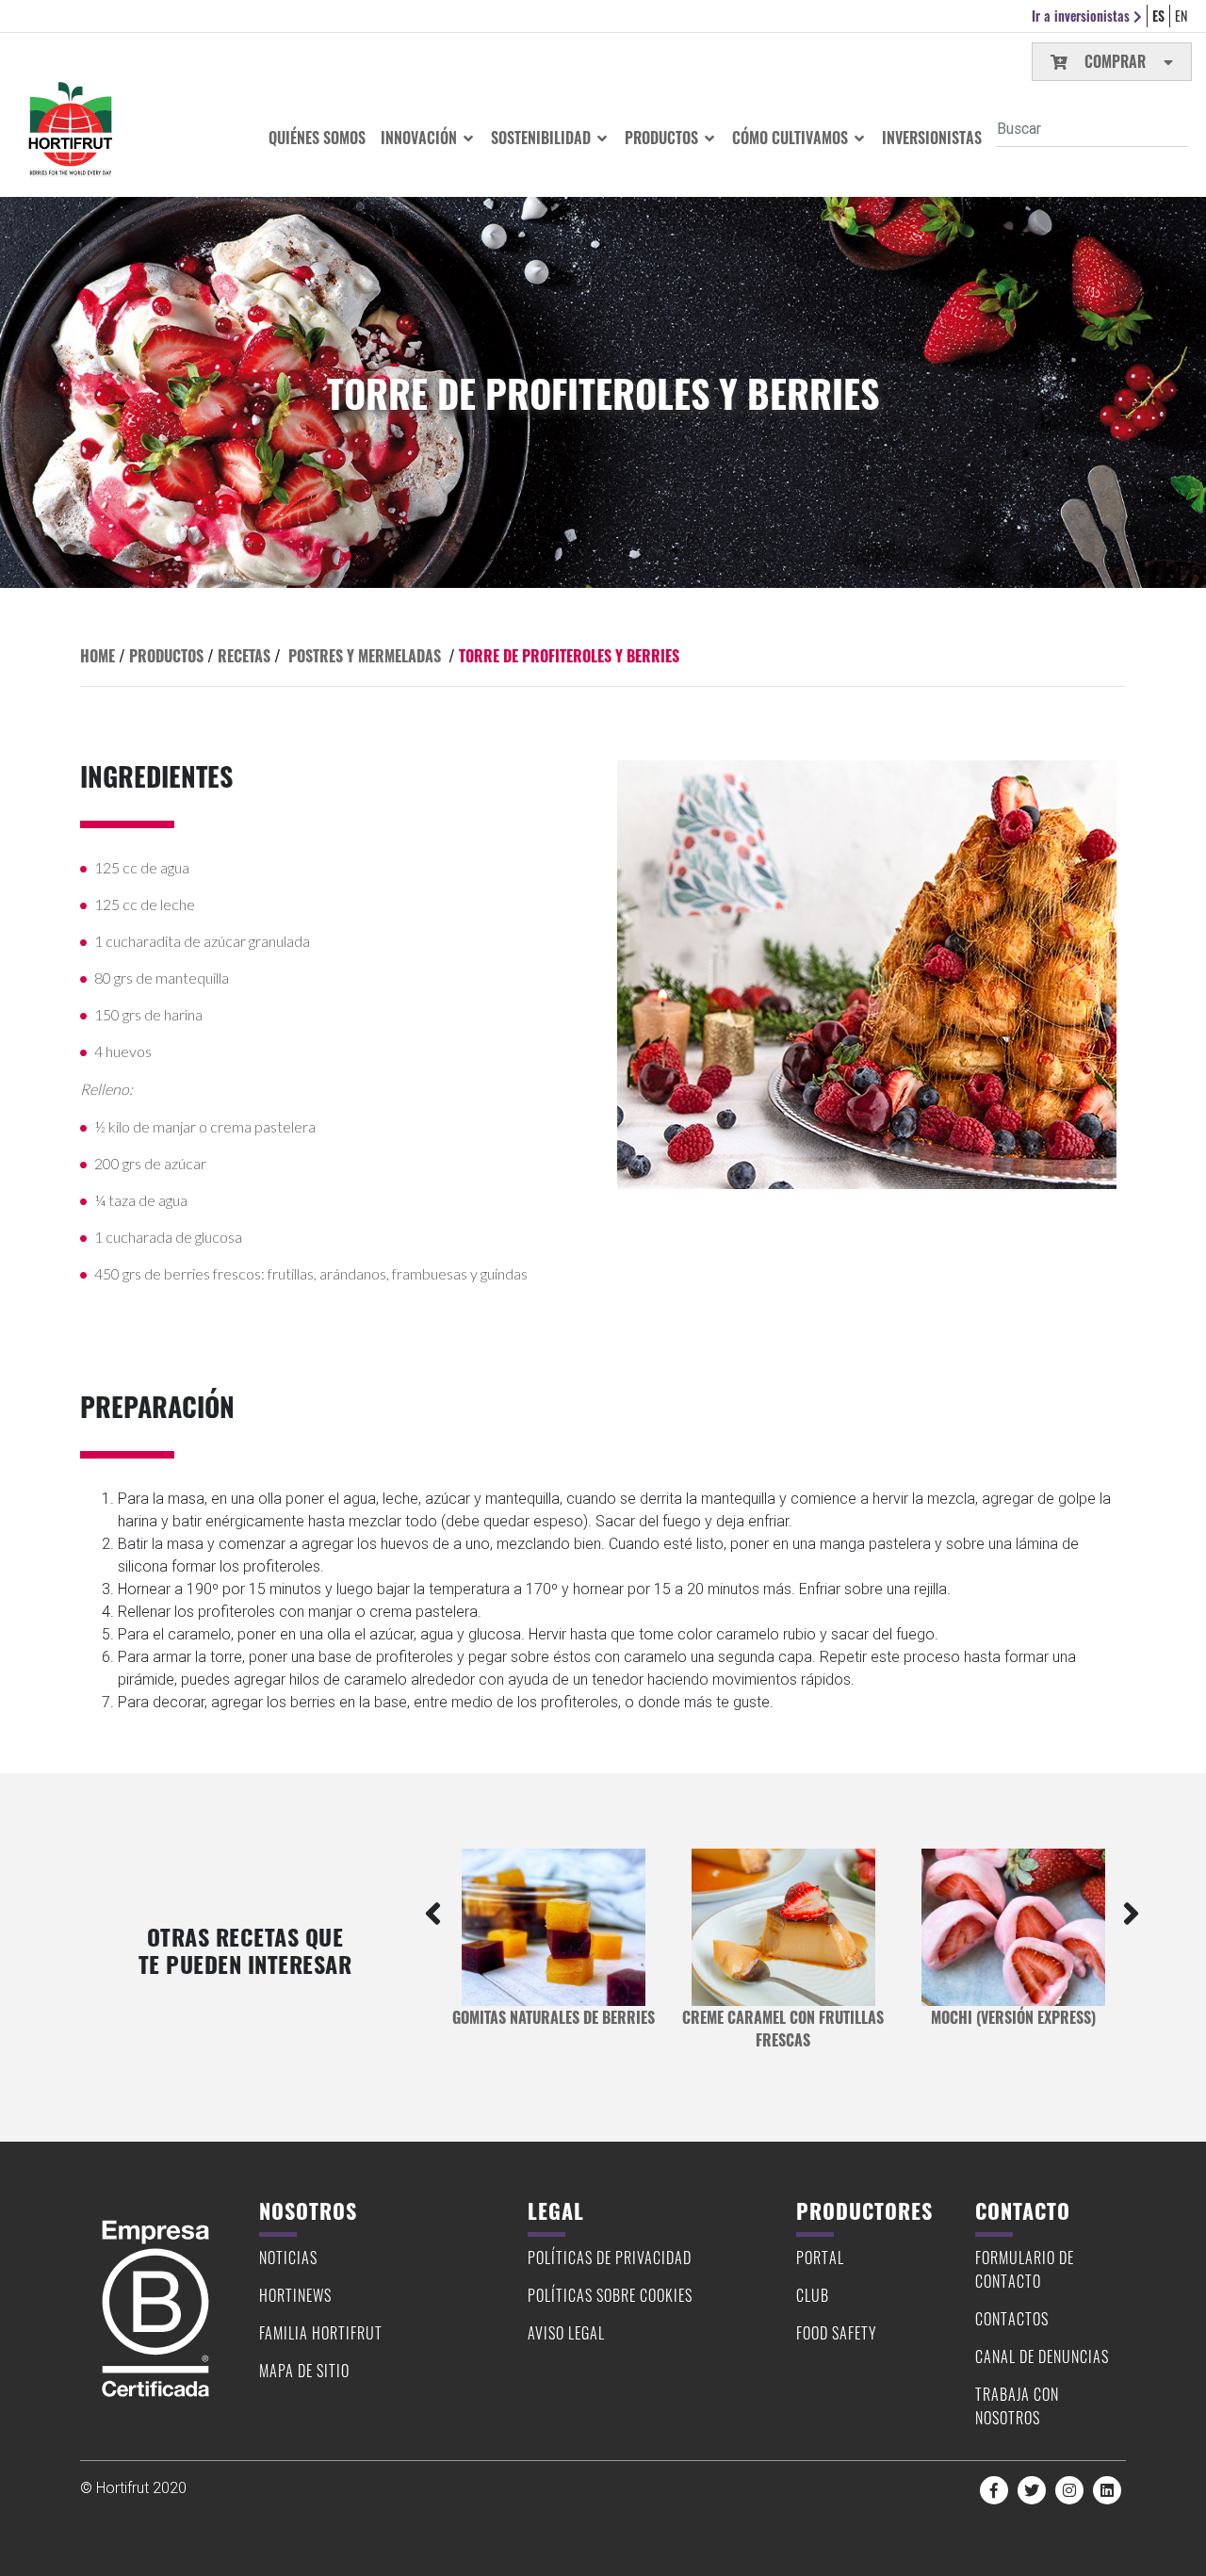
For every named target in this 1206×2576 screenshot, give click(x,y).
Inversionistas (932, 138)
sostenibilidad (543, 138)
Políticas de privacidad (610, 2258)
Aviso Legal (566, 2333)
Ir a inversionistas (1083, 16)
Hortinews (295, 2295)
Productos (663, 138)
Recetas (244, 656)
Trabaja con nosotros (1017, 2406)
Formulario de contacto (1025, 2269)
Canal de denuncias (1042, 2356)
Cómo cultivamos (792, 138)
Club (813, 2295)
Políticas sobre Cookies (610, 2295)
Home (98, 656)
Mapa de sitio (304, 2371)
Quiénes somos (317, 138)
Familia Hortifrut (321, 2333)
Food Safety (837, 2333)
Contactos (1012, 2319)
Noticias (288, 2258)
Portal (820, 2258)
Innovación (421, 138)
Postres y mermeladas (365, 656)
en (1181, 16)
